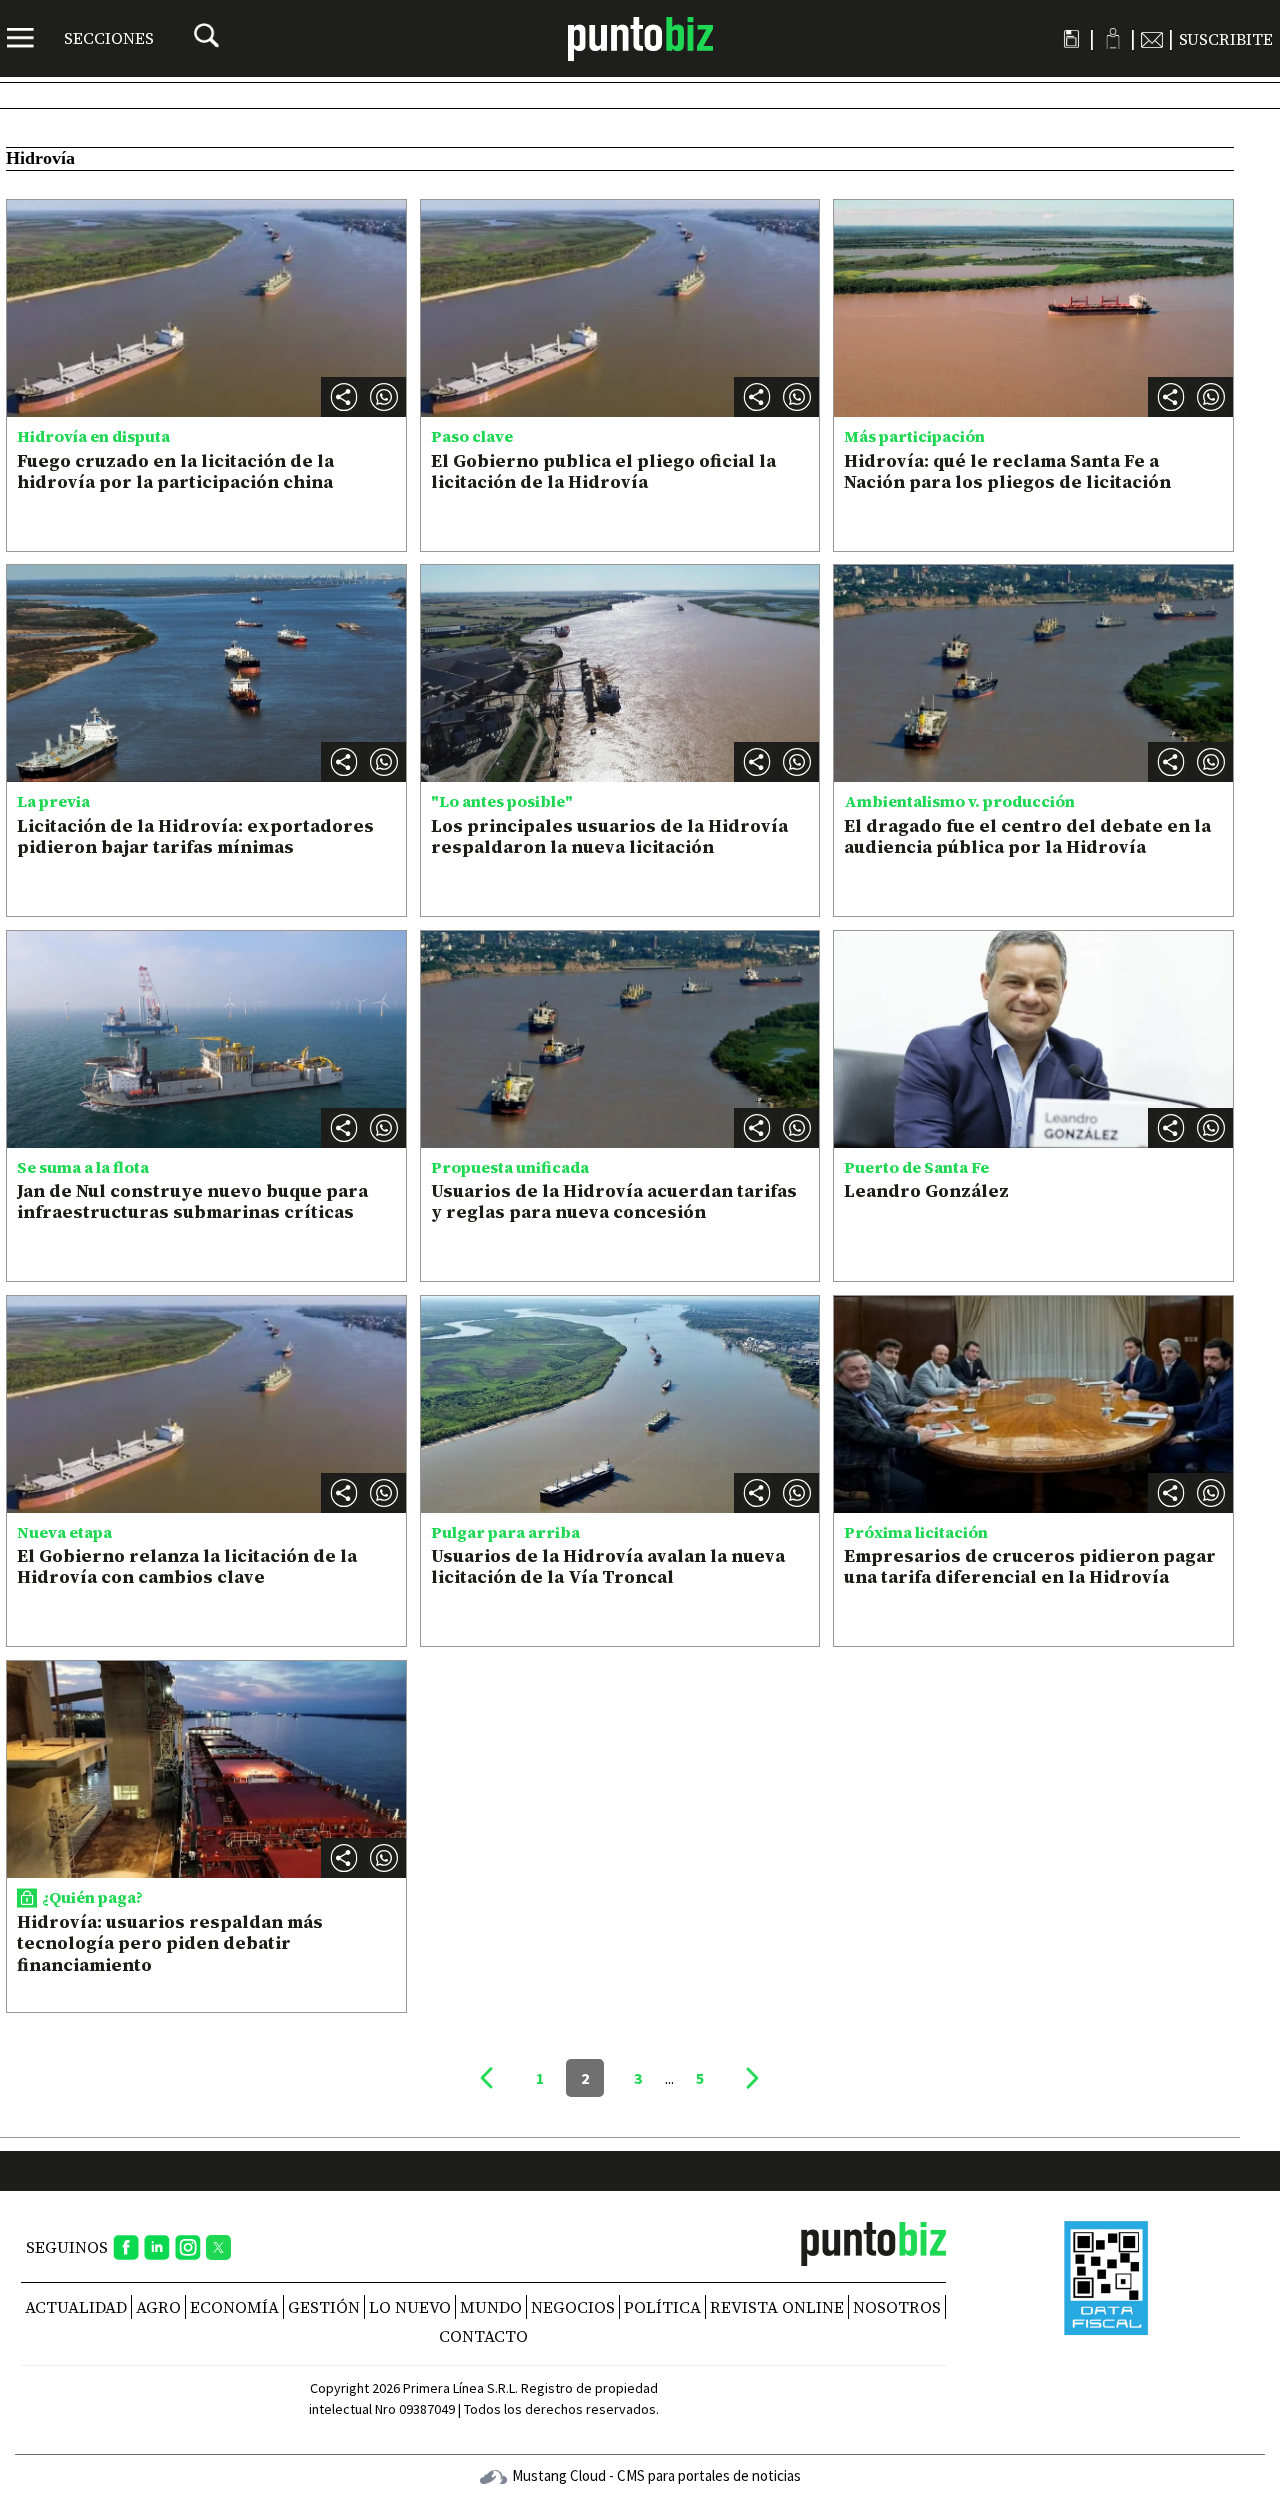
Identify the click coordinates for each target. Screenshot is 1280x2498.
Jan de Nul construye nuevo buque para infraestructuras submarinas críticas (192, 1201)
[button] (384, 397)
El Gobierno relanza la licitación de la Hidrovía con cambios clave (187, 1566)
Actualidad (76, 2307)
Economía (234, 2307)
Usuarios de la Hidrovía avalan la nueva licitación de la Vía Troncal (608, 1566)
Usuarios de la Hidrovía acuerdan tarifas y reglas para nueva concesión (614, 1201)
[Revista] (1071, 39)
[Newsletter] (1152, 39)
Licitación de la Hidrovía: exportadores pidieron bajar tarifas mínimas (195, 836)
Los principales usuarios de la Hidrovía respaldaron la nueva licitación (609, 836)
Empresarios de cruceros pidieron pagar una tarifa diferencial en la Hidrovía (1030, 1566)
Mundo (491, 2307)
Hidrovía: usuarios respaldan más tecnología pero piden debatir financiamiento (170, 1943)
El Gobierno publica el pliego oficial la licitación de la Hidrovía (603, 471)
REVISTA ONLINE (777, 2307)
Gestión (324, 2307)
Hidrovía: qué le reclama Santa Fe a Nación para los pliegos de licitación (1007, 471)
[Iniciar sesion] (1112, 38)
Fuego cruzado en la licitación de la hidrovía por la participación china (175, 471)
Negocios (573, 2307)
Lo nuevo (410, 2307)
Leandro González (926, 1190)
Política (662, 2307)
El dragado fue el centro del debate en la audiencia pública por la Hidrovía (1027, 836)
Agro (158, 2307)
